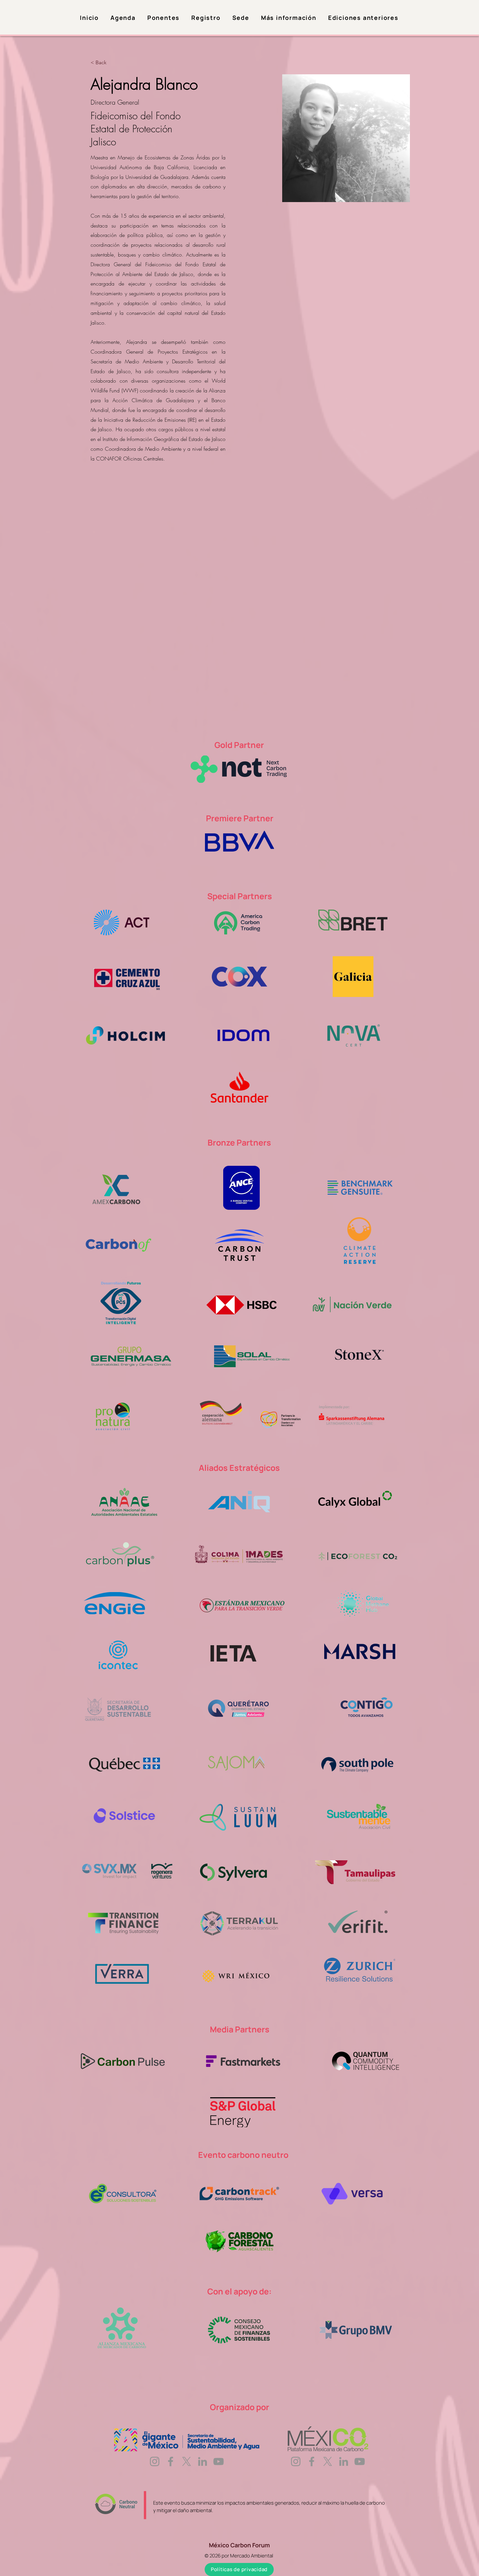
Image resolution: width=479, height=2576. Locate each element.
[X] (187, 2461)
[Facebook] (171, 2461)
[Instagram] (155, 2461)
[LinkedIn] (203, 2461)
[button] (289, 18)
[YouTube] (218, 2461)
